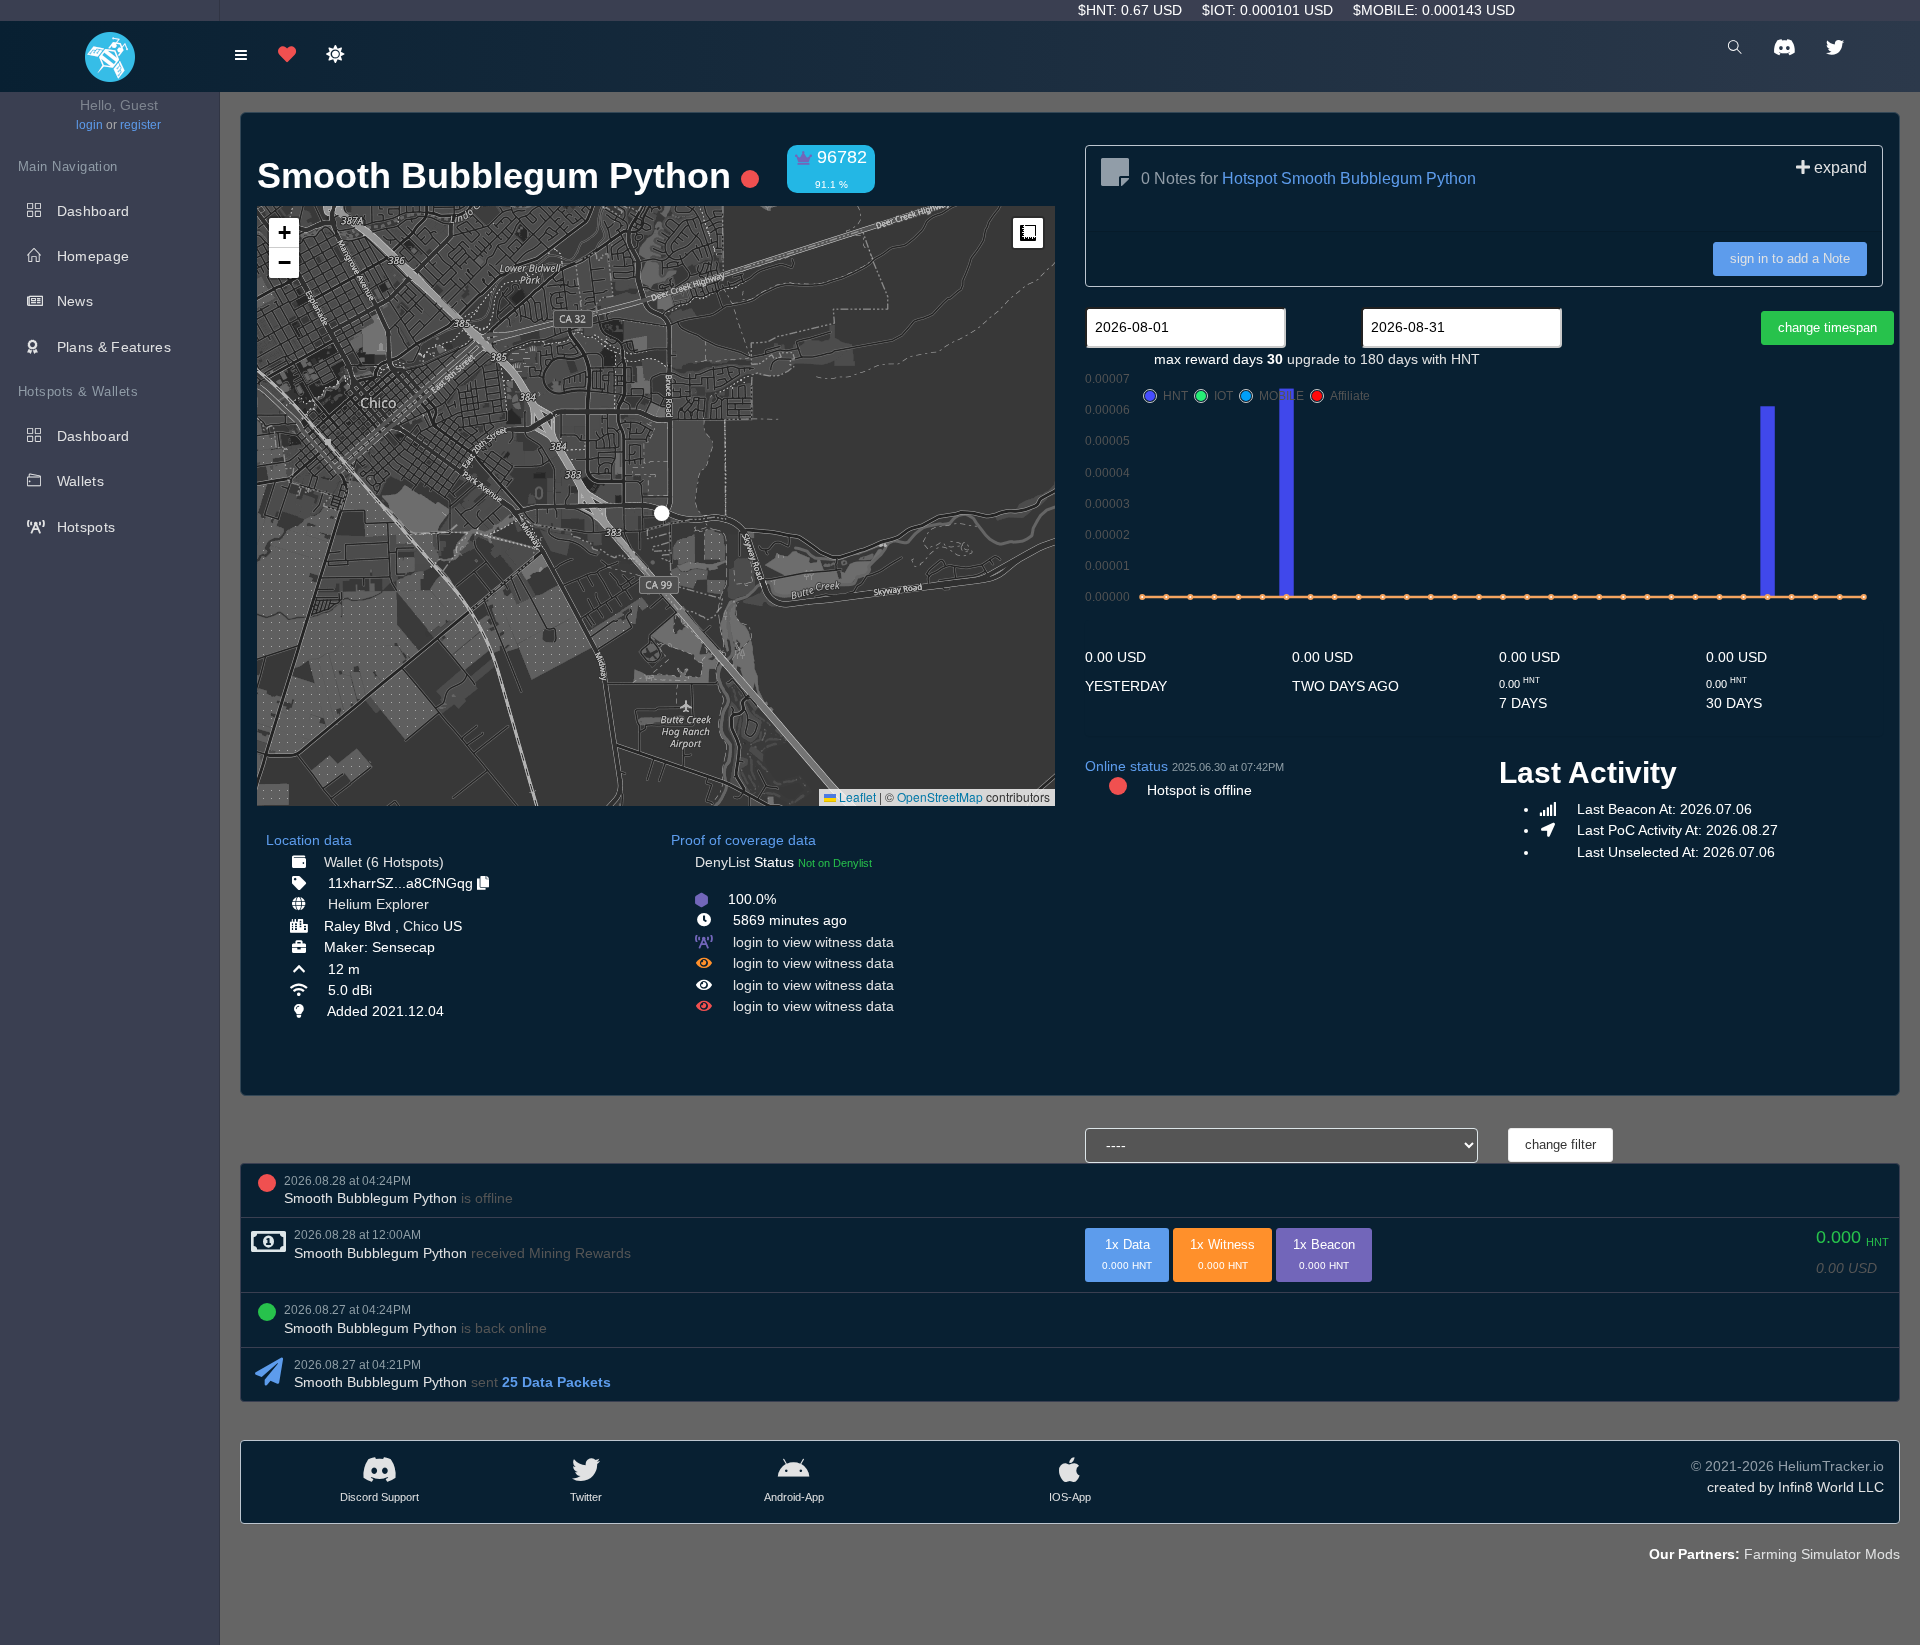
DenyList (722, 862)
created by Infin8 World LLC (1795, 1487)
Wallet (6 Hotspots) (384, 862)
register (140, 125)
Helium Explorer (378, 904)
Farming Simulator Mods (1822, 1554)
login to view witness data (813, 942)
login (89, 125)
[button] (655, 505)
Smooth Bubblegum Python (370, 1198)
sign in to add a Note (1790, 258)
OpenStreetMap (940, 796)
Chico (421, 926)
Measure (1028, 233)
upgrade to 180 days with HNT (1383, 359)
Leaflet (856, 796)
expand (1838, 167)
